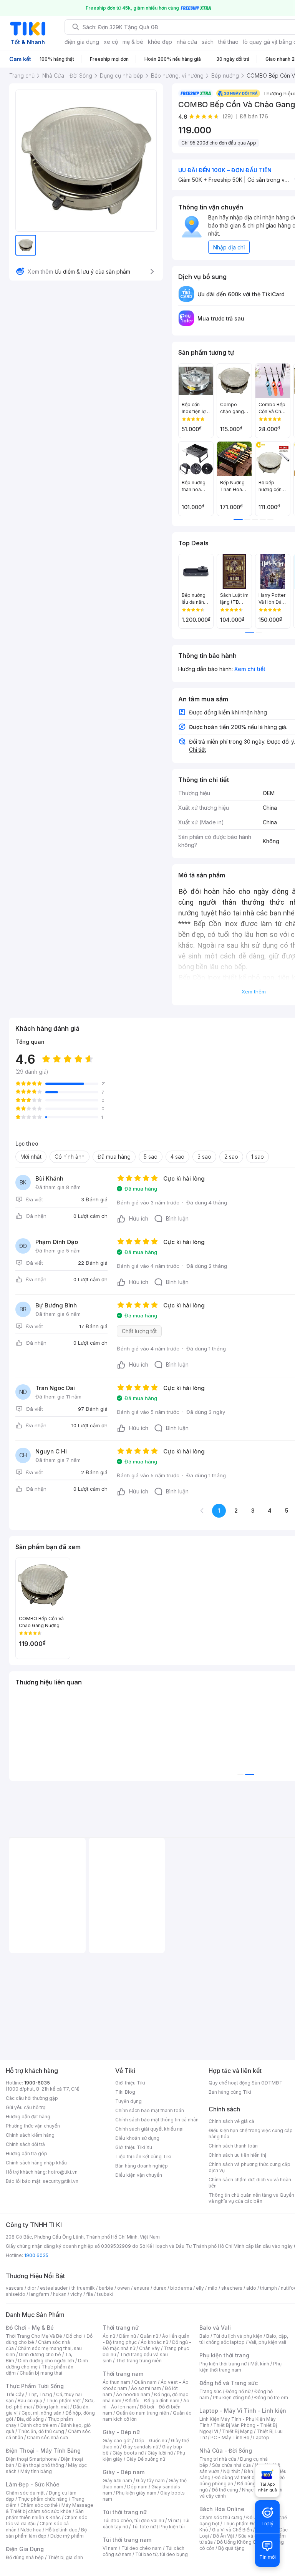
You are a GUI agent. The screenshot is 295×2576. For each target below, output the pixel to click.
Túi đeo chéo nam (142, 2548)
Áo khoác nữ (154, 2342)
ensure (142, 2288)
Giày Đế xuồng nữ (146, 2459)
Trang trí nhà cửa (218, 2459)
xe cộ (111, 42)
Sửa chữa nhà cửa (231, 2465)
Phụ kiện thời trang (224, 2355)
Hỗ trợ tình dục (61, 2530)
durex (160, 2288)
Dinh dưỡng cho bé (40, 2354)
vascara (15, 2288)
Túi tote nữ (144, 2527)
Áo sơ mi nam (146, 2388)
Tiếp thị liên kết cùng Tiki (143, 2157)
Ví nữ (173, 2520)
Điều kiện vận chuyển (139, 2175)
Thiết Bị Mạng (237, 2431)
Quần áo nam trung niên (143, 2413)
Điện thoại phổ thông (41, 2465)
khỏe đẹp (160, 42)
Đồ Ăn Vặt (224, 2536)
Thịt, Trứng (40, 2394)
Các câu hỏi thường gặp (32, 2098)
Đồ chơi (74, 2336)
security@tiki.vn (60, 2181)
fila (89, 2294)
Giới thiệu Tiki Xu (134, 2147)
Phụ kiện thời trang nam (240, 2367)
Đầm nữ (128, 2336)
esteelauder (54, 2288)
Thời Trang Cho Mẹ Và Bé (34, 2336)
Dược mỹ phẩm (67, 2536)
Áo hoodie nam (133, 2394)
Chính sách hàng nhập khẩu (36, 2163)
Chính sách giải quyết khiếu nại (149, 2129)
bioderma (181, 2288)
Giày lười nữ (160, 2453)
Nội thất (232, 2471)
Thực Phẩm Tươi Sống (35, 2386)
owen (123, 2288)
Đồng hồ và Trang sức (229, 2383)
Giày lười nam (117, 2481)
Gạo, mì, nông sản (41, 2413)
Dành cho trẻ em (39, 2425)
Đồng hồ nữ (238, 2391)
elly (200, 2288)
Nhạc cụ (251, 2490)
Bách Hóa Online (222, 2509)
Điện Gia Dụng (25, 2549)
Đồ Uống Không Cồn (239, 2542)
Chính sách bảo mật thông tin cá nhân (157, 2120)
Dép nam (137, 2487)
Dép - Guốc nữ (151, 2441)
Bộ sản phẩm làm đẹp (46, 2533)
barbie (106, 2288)
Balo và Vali (215, 2328)
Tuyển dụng (128, 2101)
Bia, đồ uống (30, 2419)
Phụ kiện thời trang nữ (223, 2364)
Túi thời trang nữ (125, 2512)
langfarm (39, 2294)
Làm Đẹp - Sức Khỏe (33, 2484)
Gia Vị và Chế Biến (232, 2530)
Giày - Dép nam (123, 2472)
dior (32, 2288)
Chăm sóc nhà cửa (47, 2437)
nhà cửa (187, 42)
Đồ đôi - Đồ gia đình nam (152, 2401)
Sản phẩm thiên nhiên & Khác (45, 2514)
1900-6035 (37, 2083)
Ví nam (110, 2548)
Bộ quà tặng (231, 2548)
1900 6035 (36, 2255)
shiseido (16, 2294)
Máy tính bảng (36, 2471)
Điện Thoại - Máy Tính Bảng (43, 2451)
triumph (268, 2288)
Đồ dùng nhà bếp (25, 2557)
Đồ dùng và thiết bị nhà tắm (244, 2477)
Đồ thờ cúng (225, 2490)
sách (208, 42)
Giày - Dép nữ (121, 2432)
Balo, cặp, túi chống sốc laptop (244, 2339)
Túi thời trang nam (127, 2540)
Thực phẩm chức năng (43, 2499)
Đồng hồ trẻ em (271, 2397)
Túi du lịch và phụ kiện (238, 2336)
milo (213, 2288)
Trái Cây (15, 2394)
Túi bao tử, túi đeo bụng (162, 2554)
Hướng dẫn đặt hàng (28, 2117)
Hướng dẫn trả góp (27, 2153)
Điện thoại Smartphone (31, 2459)
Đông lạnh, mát (52, 2407)
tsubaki (105, 2294)
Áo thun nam (116, 2382)
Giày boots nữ (128, 2453)
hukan (60, 2294)
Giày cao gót (117, 2441)
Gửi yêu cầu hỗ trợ (26, 2107)
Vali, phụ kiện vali (267, 2342)
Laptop (261, 2437)
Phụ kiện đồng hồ (232, 2397)
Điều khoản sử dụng (137, 2138)
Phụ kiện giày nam (136, 2493)
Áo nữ (109, 2336)
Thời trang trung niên (139, 2361)
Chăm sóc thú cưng (221, 2517)
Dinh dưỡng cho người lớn (46, 2361)
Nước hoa (31, 2530)
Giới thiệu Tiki (130, 2083)
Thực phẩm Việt (64, 2401)
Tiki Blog (125, 2092)
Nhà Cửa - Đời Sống (226, 2451)
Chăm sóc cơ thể (39, 2505)
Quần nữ (149, 2336)
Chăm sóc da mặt (25, 2493)
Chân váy (149, 2348)
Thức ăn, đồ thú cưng (41, 2431)
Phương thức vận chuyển (33, 2126)
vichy (76, 2294)
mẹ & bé (133, 42)
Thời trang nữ (121, 2328)
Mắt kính (260, 2364)
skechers (232, 2288)
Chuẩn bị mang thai (41, 2373)
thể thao (228, 42)
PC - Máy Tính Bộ (230, 2437)
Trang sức (210, 2391)
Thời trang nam (123, 2374)
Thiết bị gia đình (65, 2557)
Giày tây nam (150, 2481)
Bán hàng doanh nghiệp (142, 2166)
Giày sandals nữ (141, 2447)
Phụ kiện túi (172, 2527)
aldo (251, 2288)
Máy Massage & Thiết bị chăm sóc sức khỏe (50, 2508)
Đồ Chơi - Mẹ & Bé (30, 2328)
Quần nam (145, 2382)
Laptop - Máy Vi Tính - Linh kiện (243, 2411)
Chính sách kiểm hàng (30, 2135)
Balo (204, 2336)
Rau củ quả (30, 2401)
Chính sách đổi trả (25, 2144)
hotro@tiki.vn (63, 2172)
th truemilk (83, 2288)
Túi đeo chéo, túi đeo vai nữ (133, 2520)
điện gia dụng (82, 42)
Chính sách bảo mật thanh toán (150, 2110)
